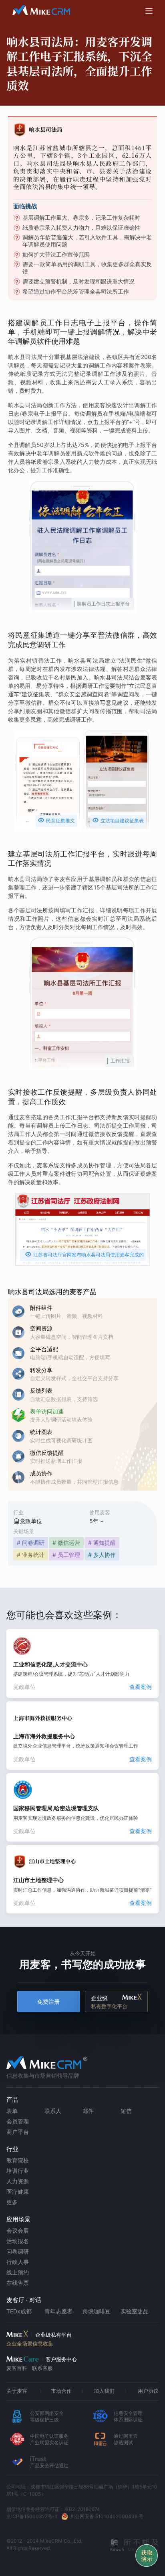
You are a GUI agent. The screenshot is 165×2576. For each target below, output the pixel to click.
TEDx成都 (19, 2311)
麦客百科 (17, 2368)
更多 (12, 2202)
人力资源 (18, 2181)
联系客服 (42, 2368)
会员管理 (18, 2121)
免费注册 (48, 2002)
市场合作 (61, 2391)
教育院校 (18, 2160)
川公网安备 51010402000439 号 (107, 2516)
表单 (12, 2111)
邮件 (88, 2111)
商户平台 (18, 2132)
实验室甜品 (135, 2311)
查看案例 (141, 1687)
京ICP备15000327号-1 (32, 2516)
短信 (126, 2111)
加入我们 (104, 2391)
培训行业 (18, 2171)
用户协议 (148, 2391)
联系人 (53, 2111)
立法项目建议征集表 (118, 820)
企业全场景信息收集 (30, 2343)
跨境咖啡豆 (97, 2311)
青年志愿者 (58, 2311)
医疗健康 (18, 2192)
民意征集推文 (56, 820)
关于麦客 (17, 2391)
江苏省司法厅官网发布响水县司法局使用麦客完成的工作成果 (84, 1256)
